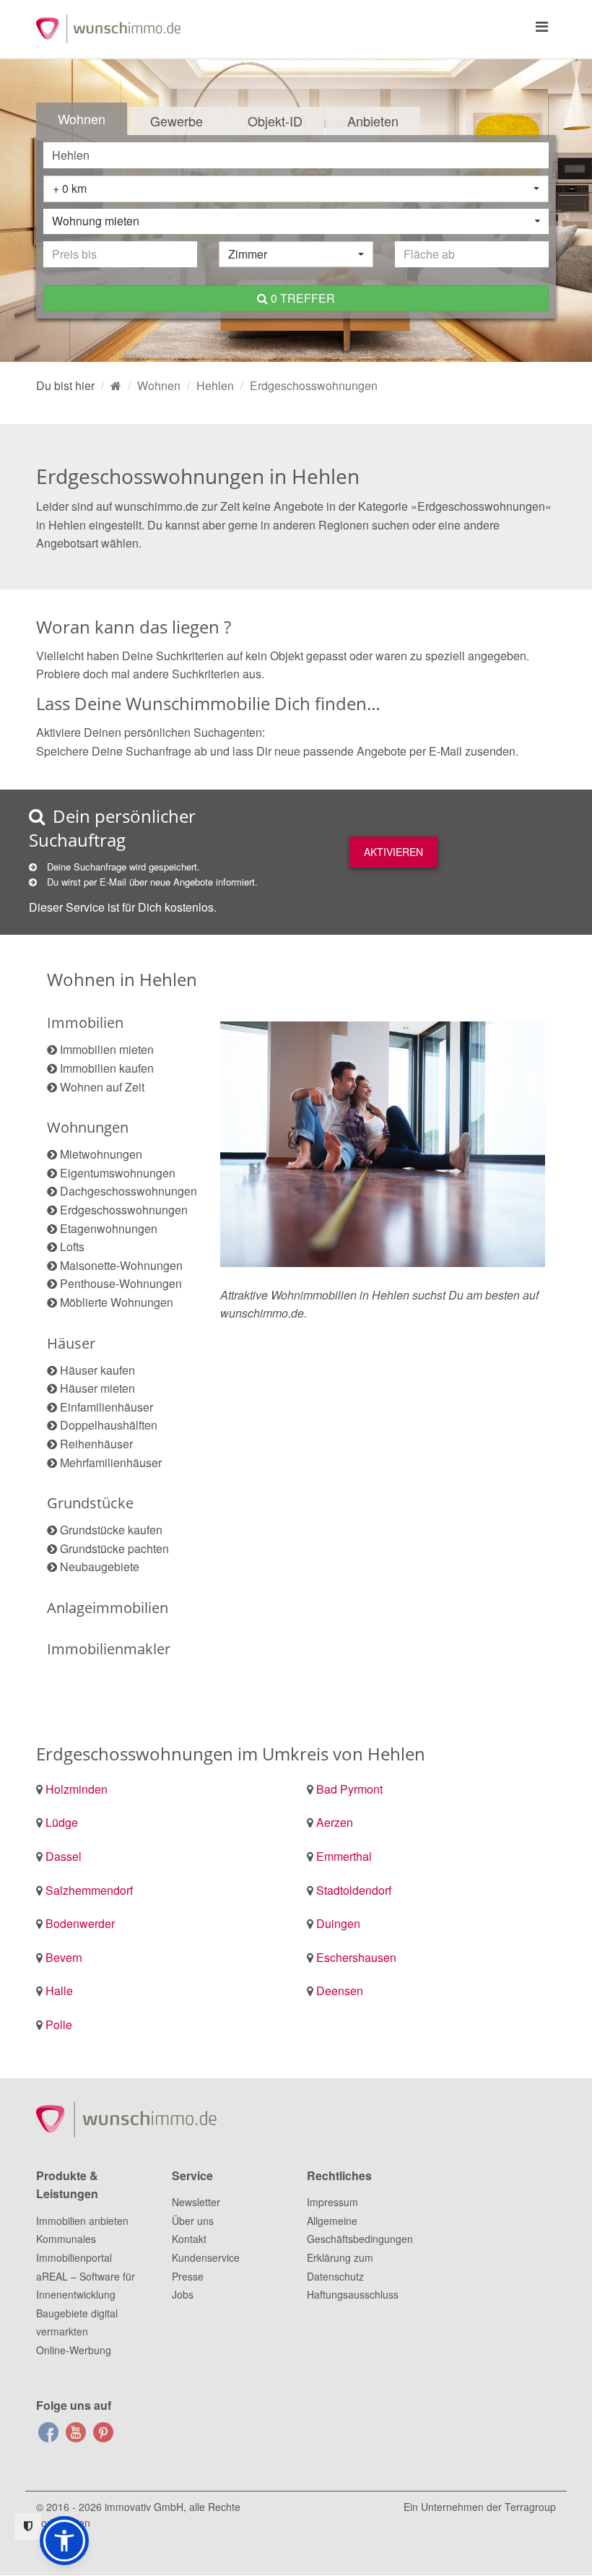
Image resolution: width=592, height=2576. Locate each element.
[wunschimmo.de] (116, 385)
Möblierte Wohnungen (117, 1302)
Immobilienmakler (109, 1649)
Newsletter (196, 2202)
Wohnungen (88, 1127)
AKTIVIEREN (393, 852)
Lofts (72, 1246)
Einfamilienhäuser (106, 1407)
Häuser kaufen (97, 1370)
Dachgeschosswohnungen (129, 1191)
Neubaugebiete (100, 1566)
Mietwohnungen (101, 1154)
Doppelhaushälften (109, 1425)
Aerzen (335, 1822)
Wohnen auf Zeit (102, 1087)
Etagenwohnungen (109, 1228)
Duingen (338, 1923)
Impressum (332, 2202)
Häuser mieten (97, 1388)
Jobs (183, 2294)
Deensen (340, 1991)
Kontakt (189, 2239)
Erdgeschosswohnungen (124, 1210)
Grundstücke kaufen (111, 1530)
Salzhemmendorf (89, 1890)
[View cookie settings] (28, 2527)
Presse (188, 2276)
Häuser (71, 1343)
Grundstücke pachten (114, 1548)
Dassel (64, 1856)
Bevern (64, 1957)
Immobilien (85, 1023)
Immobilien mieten (107, 1049)
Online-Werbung (74, 2350)
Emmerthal (344, 1856)
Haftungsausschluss (353, 2294)
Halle (59, 1991)
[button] (64, 2541)
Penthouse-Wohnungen (121, 1283)
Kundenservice (206, 2257)
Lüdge (62, 1822)
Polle (59, 2024)
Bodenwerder (80, 1923)
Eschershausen (356, 1957)
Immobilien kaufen (107, 1068)
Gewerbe (177, 121)
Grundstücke (90, 1503)
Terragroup (530, 2507)
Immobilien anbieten (82, 2221)
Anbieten (373, 121)
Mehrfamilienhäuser (111, 1462)
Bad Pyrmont (349, 1789)
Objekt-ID (275, 121)
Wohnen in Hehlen (122, 979)
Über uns (193, 2221)
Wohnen (82, 118)
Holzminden (77, 1789)
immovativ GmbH (144, 2507)
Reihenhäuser (96, 1444)
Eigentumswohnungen (118, 1173)
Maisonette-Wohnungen (121, 1265)
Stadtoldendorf (354, 1890)
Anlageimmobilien (108, 1608)
